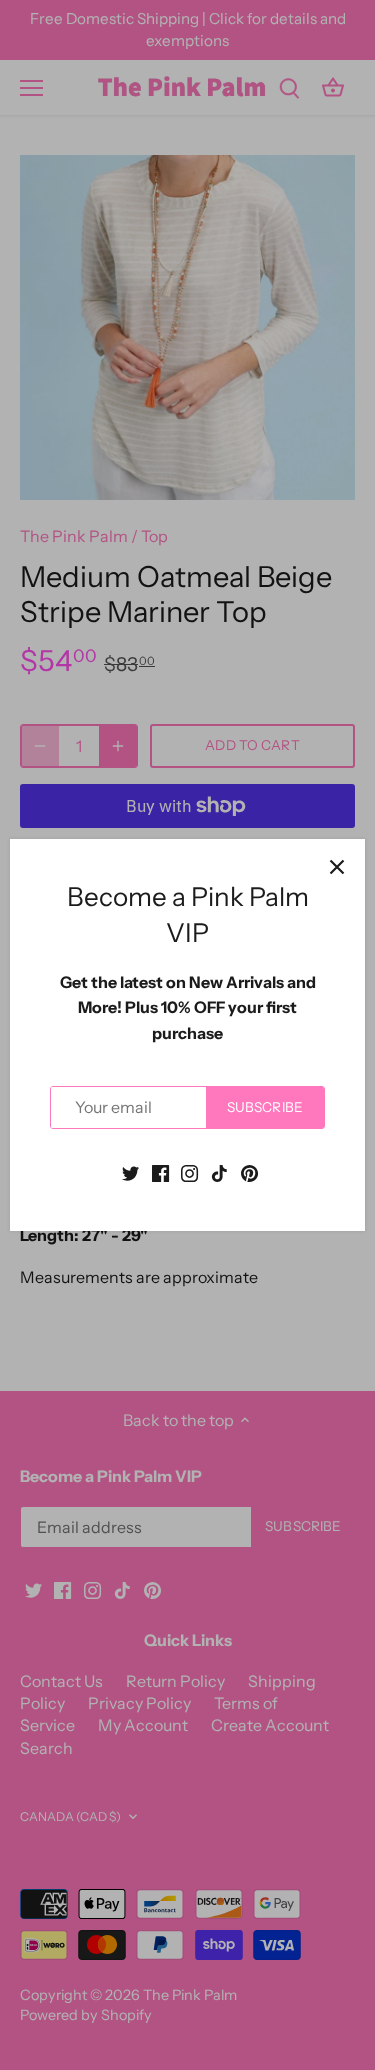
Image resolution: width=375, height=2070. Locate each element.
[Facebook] (160, 1172)
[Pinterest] (249, 1172)
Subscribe (265, 1107)
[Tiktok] (219, 1172)
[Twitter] (130, 1172)
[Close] (337, 867)
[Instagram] (189, 1172)
